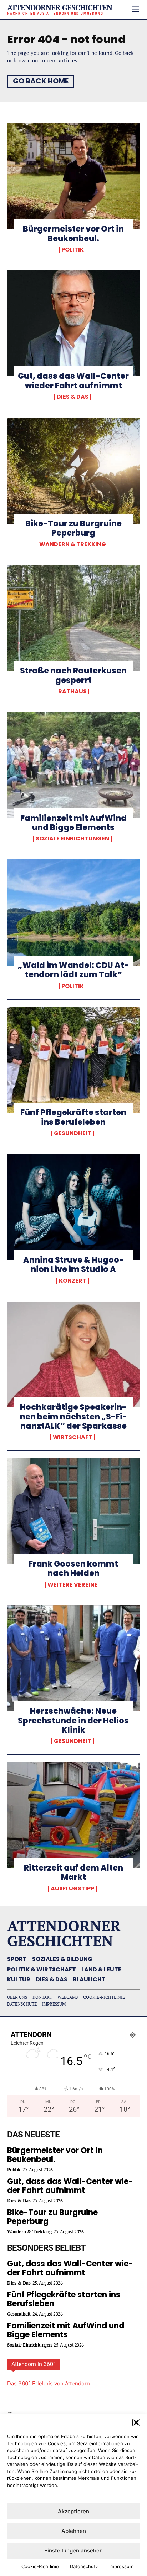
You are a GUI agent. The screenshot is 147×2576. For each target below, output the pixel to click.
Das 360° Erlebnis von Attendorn (49, 2383)
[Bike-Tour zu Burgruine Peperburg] (73, 471)
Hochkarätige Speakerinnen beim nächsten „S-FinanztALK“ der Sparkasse (73, 1417)
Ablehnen (74, 2531)
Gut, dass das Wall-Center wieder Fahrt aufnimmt (73, 381)
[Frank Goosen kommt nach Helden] (73, 1511)
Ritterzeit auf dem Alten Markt (73, 1872)
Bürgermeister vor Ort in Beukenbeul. (73, 234)
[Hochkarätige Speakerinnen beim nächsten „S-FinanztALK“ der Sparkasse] (73, 1355)
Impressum (121, 2566)
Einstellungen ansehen (73, 2551)
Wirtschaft (73, 1437)
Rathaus (72, 692)
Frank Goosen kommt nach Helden (73, 1569)
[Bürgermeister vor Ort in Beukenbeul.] (73, 176)
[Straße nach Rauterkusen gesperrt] (73, 618)
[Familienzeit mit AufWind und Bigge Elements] (73, 765)
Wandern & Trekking (73, 544)
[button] (136, 2422)
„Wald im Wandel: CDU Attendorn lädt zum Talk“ (73, 970)
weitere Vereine (73, 1585)
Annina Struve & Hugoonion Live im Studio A (73, 1265)
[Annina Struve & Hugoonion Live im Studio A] (73, 1207)
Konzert (73, 1281)
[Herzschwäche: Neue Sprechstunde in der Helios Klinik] (73, 1659)
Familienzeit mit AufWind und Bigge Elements (73, 823)
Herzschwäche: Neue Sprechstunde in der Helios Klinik (73, 1721)
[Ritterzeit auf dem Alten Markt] (73, 1815)
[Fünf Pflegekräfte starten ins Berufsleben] (73, 1060)
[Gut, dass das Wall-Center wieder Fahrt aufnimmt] (73, 324)
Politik (73, 250)
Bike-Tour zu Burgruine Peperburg (73, 528)
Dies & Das (73, 397)
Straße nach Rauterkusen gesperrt (73, 675)
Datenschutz (84, 2566)
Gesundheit (73, 1133)
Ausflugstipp (72, 1889)
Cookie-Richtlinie (40, 2566)
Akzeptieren (73, 2511)
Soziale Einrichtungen (72, 839)
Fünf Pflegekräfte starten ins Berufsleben (73, 1117)
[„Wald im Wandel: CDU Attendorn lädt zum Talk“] (73, 912)
